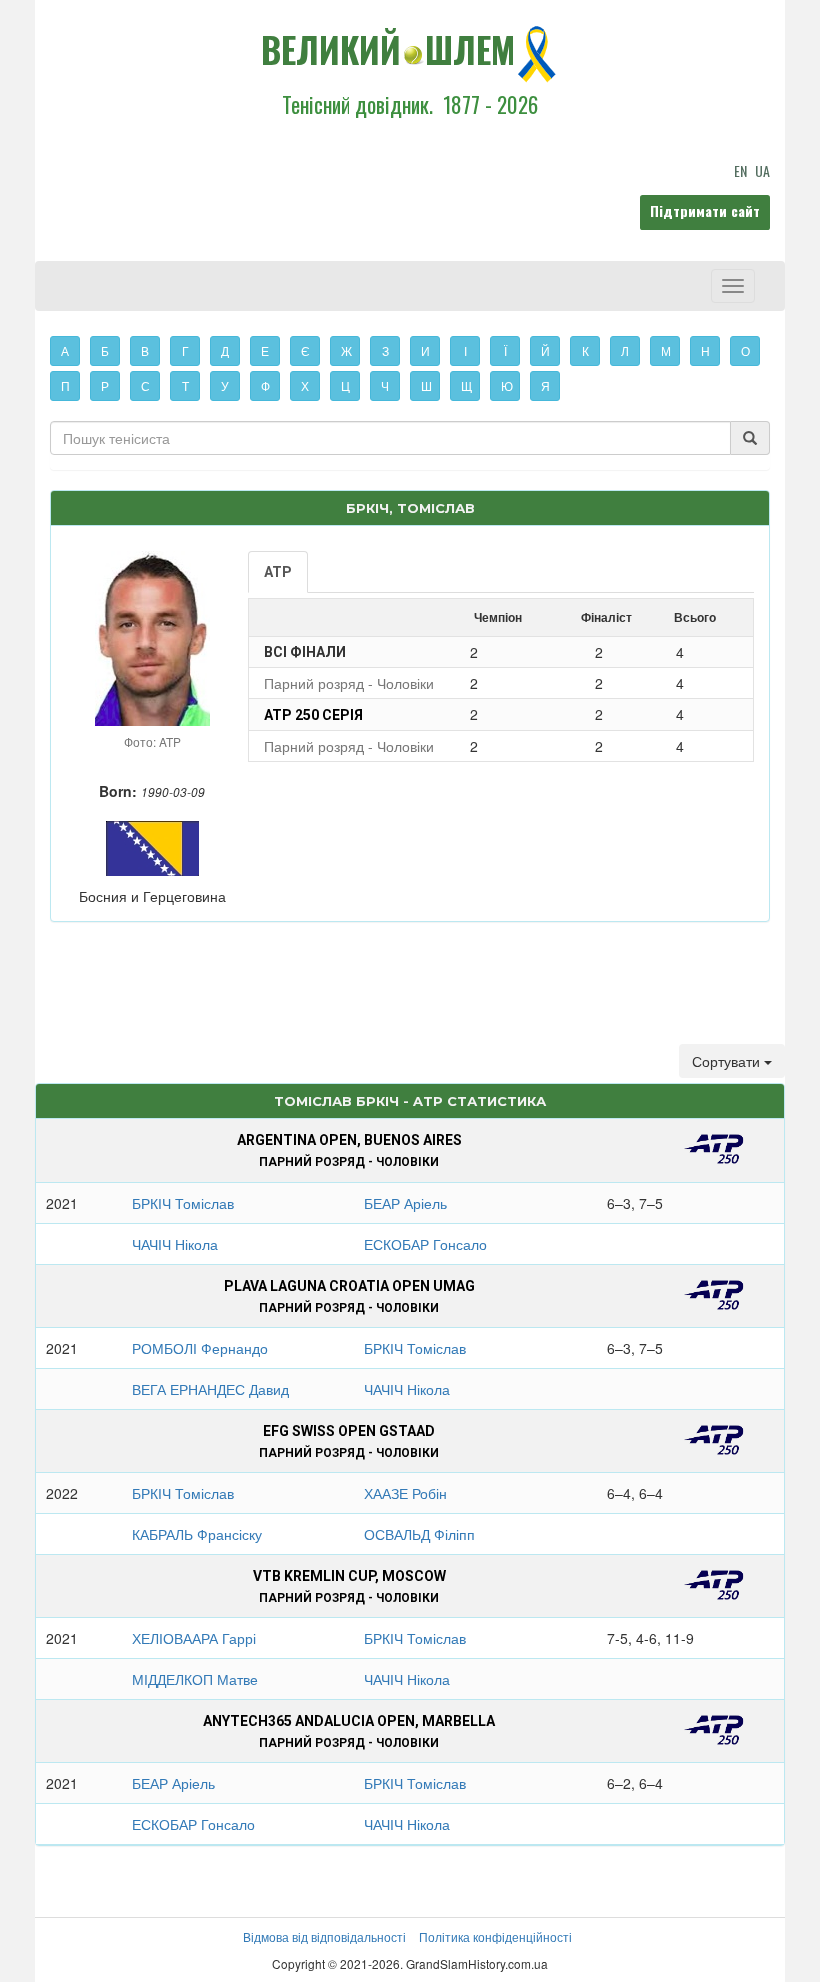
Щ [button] (466, 385)
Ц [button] (345, 385)
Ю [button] (507, 385)
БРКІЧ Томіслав (183, 1203)
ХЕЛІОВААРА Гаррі (194, 1638)
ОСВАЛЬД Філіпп (419, 1534)
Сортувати (728, 1061)
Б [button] (105, 350)
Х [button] (305, 385)
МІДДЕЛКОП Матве (195, 1679)
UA (762, 170)
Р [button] (105, 385)
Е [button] (265, 350)
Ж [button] (346, 350)
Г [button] (185, 350)
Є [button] (305, 350)
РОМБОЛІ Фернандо (200, 1348)
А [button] (65, 350)
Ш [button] (426, 385)
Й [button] (545, 350)
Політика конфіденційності (495, 1936)
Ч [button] (385, 385)
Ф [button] (265, 385)
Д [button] (225, 350)
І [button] (465, 350)
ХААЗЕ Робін (405, 1493)
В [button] (145, 350)
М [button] (666, 350)
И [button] (425, 350)
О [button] (745, 350)
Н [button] (705, 350)
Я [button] (545, 385)
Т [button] (185, 385)
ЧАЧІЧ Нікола (175, 1244)
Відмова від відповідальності (324, 1936)
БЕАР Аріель (405, 1203)
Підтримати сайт (705, 210)
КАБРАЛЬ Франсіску (197, 1534)
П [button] (65, 385)
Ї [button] (505, 350)
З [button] (385, 350)
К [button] (585, 350)
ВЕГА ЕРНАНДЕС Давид (210, 1389)
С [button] (145, 385)
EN (740, 170)
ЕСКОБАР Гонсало (425, 1244)
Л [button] (625, 350)
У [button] (225, 385)
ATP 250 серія (313, 715)
